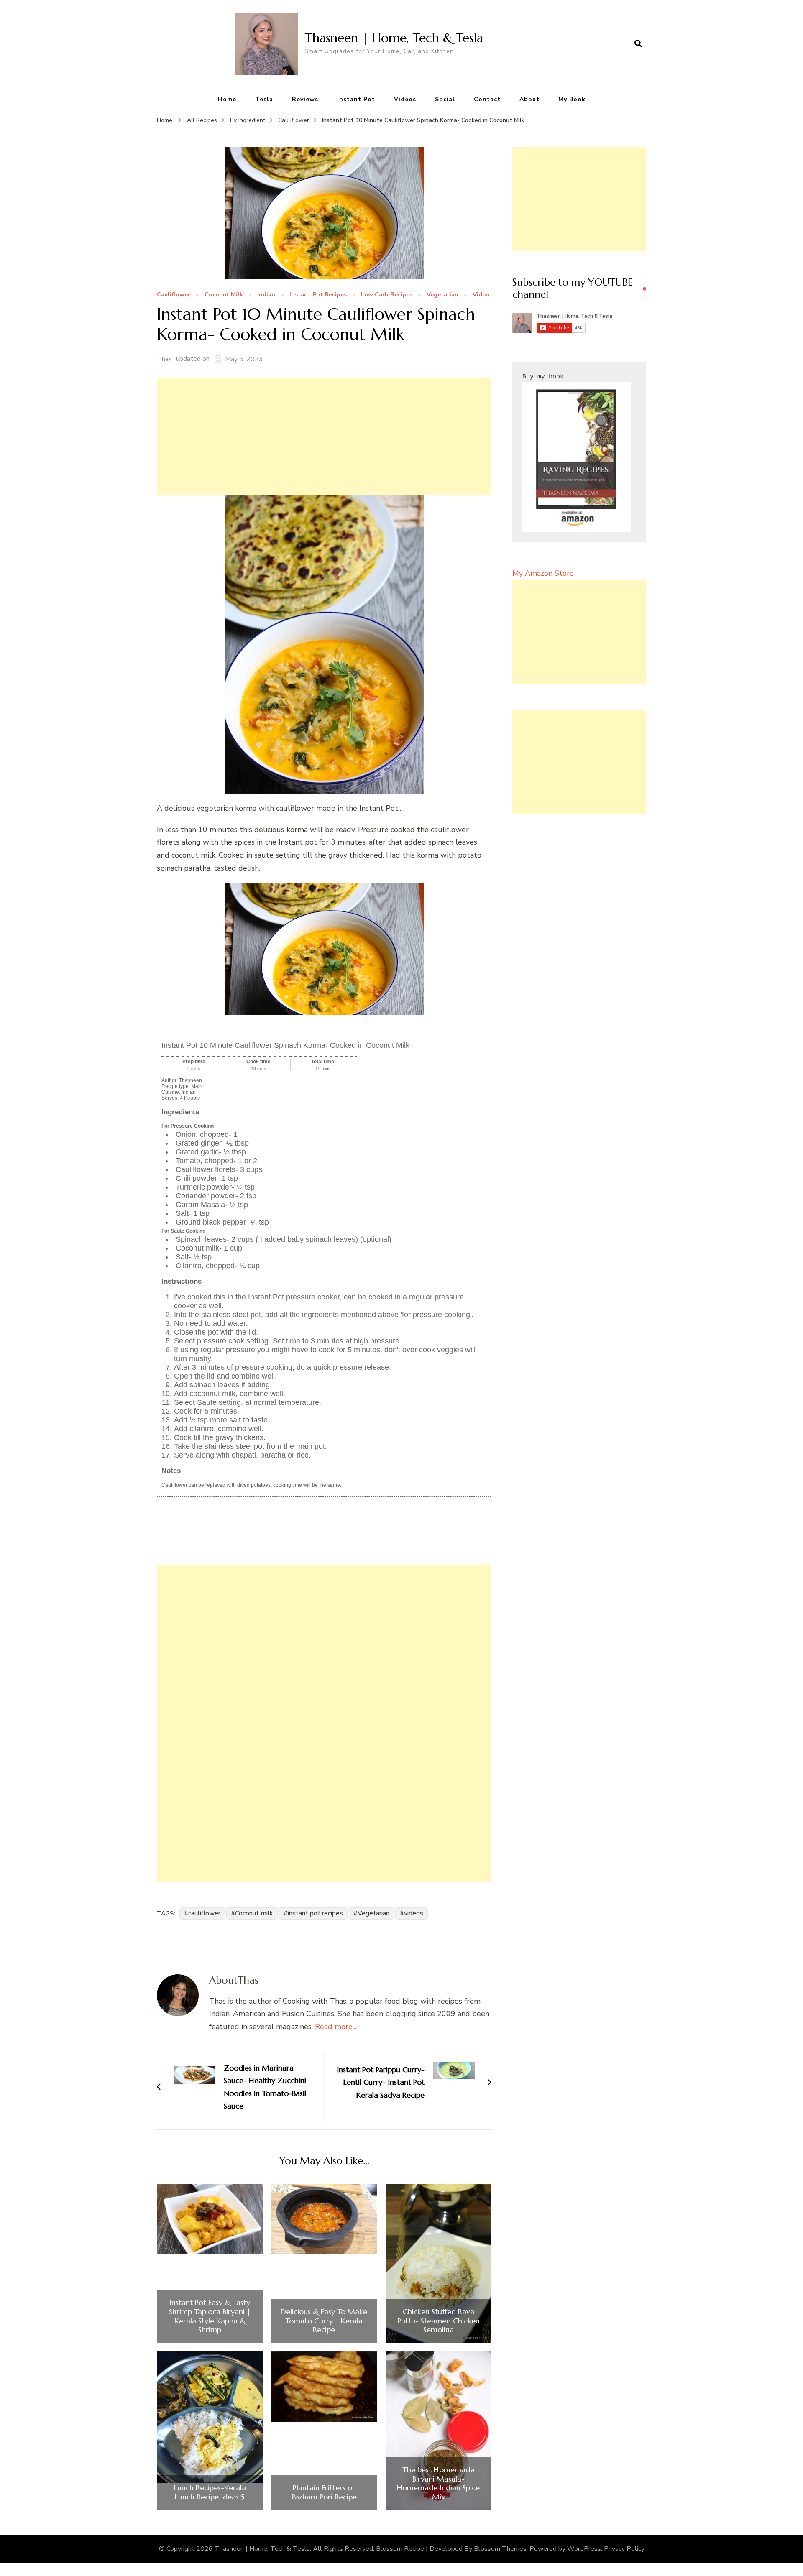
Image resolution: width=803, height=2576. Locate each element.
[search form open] (638, 44)
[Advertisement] (324, 437)
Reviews (305, 99)
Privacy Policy (624, 2549)
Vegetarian (442, 295)
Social (445, 99)
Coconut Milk (224, 295)
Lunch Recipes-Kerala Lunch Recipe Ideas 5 (210, 2492)
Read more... (336, 2027)
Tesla (264, 99)
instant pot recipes (315, 1913)
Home (227, 99)
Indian (266, 295)
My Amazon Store (543, 573)
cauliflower (204, 1913)
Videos (405, 99)
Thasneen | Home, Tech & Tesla (394, 38)
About (529, 99)
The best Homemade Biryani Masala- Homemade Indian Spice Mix (438, 2483)
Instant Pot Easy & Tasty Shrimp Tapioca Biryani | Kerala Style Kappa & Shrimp (210, 2316)
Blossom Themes (500, 2549)
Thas (164, 359)
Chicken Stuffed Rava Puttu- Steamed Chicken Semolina (439, 2321)
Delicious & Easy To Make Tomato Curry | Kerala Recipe (324, 2321)
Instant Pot (356, 99)
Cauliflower (174, 295)
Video (481, 295)
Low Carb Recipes (387, 295)
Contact (487, 99)
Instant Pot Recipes (318, 295)
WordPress (584, 2549)
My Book (572, 99)
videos (414, 1913)
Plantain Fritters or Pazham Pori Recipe (324, 2492)
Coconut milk (254, 1913)
